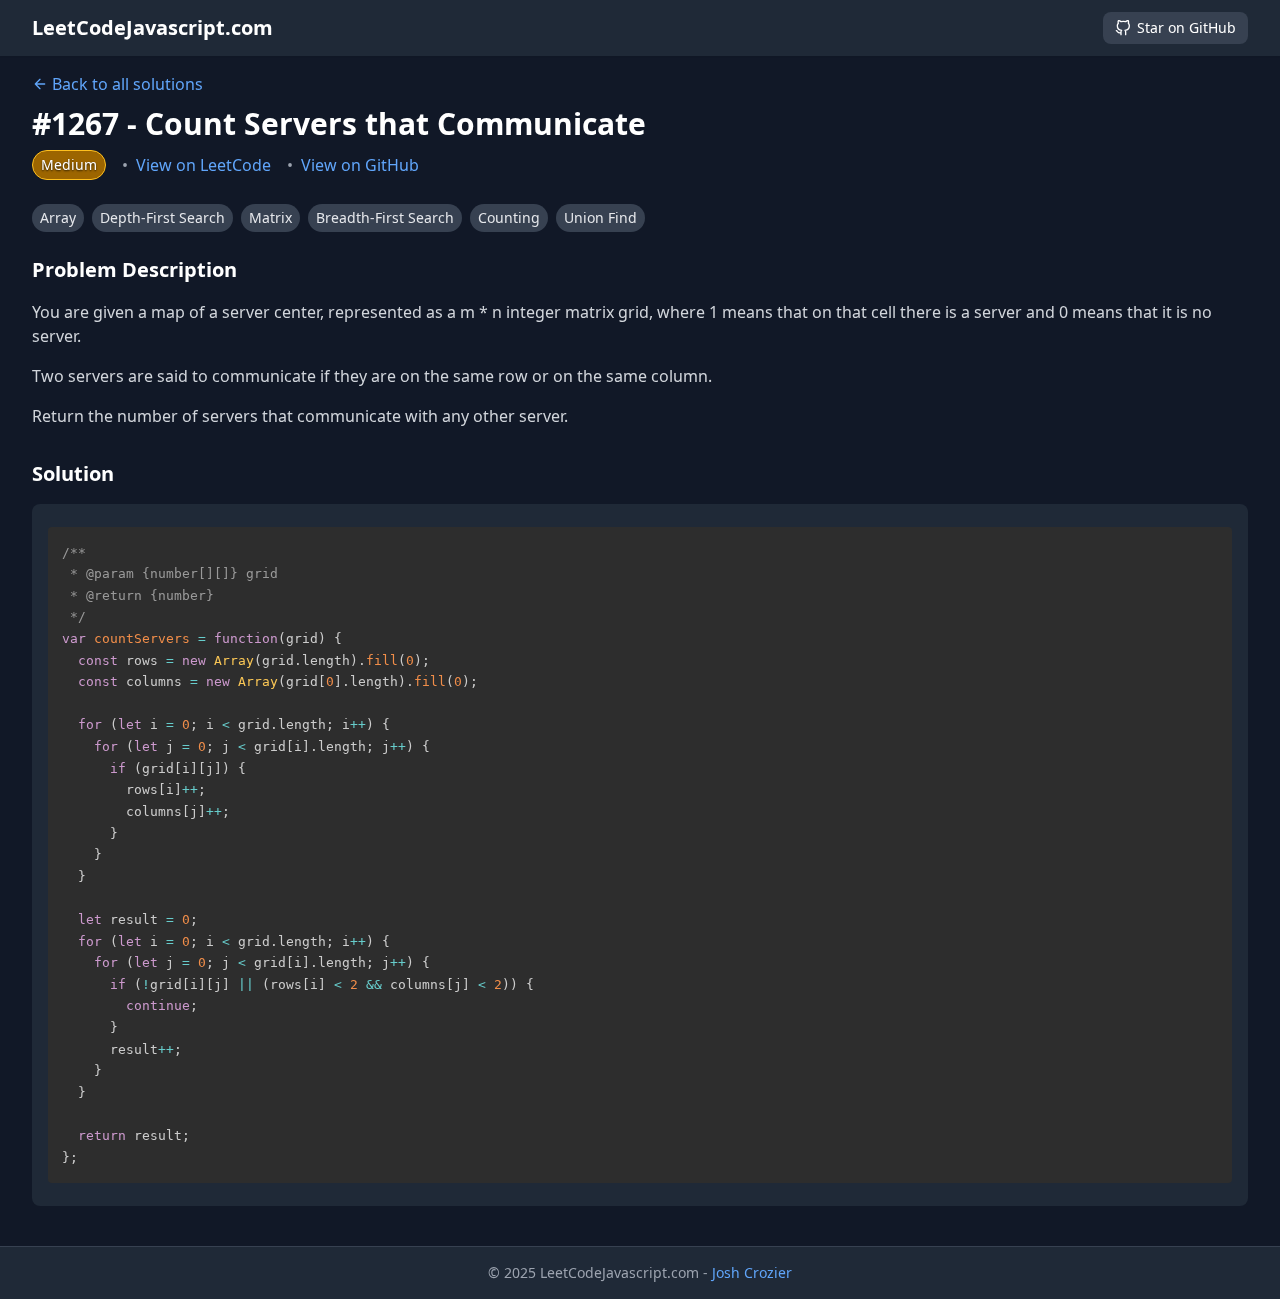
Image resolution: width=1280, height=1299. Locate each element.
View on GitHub (360, 165)
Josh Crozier (752, 1272)
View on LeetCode (203, 165)
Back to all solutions (127, 84)
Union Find (600, 217)
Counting (509, 217)
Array (58, 217)
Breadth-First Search (385, 217)
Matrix (270, 217)
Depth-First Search (162, 217)
